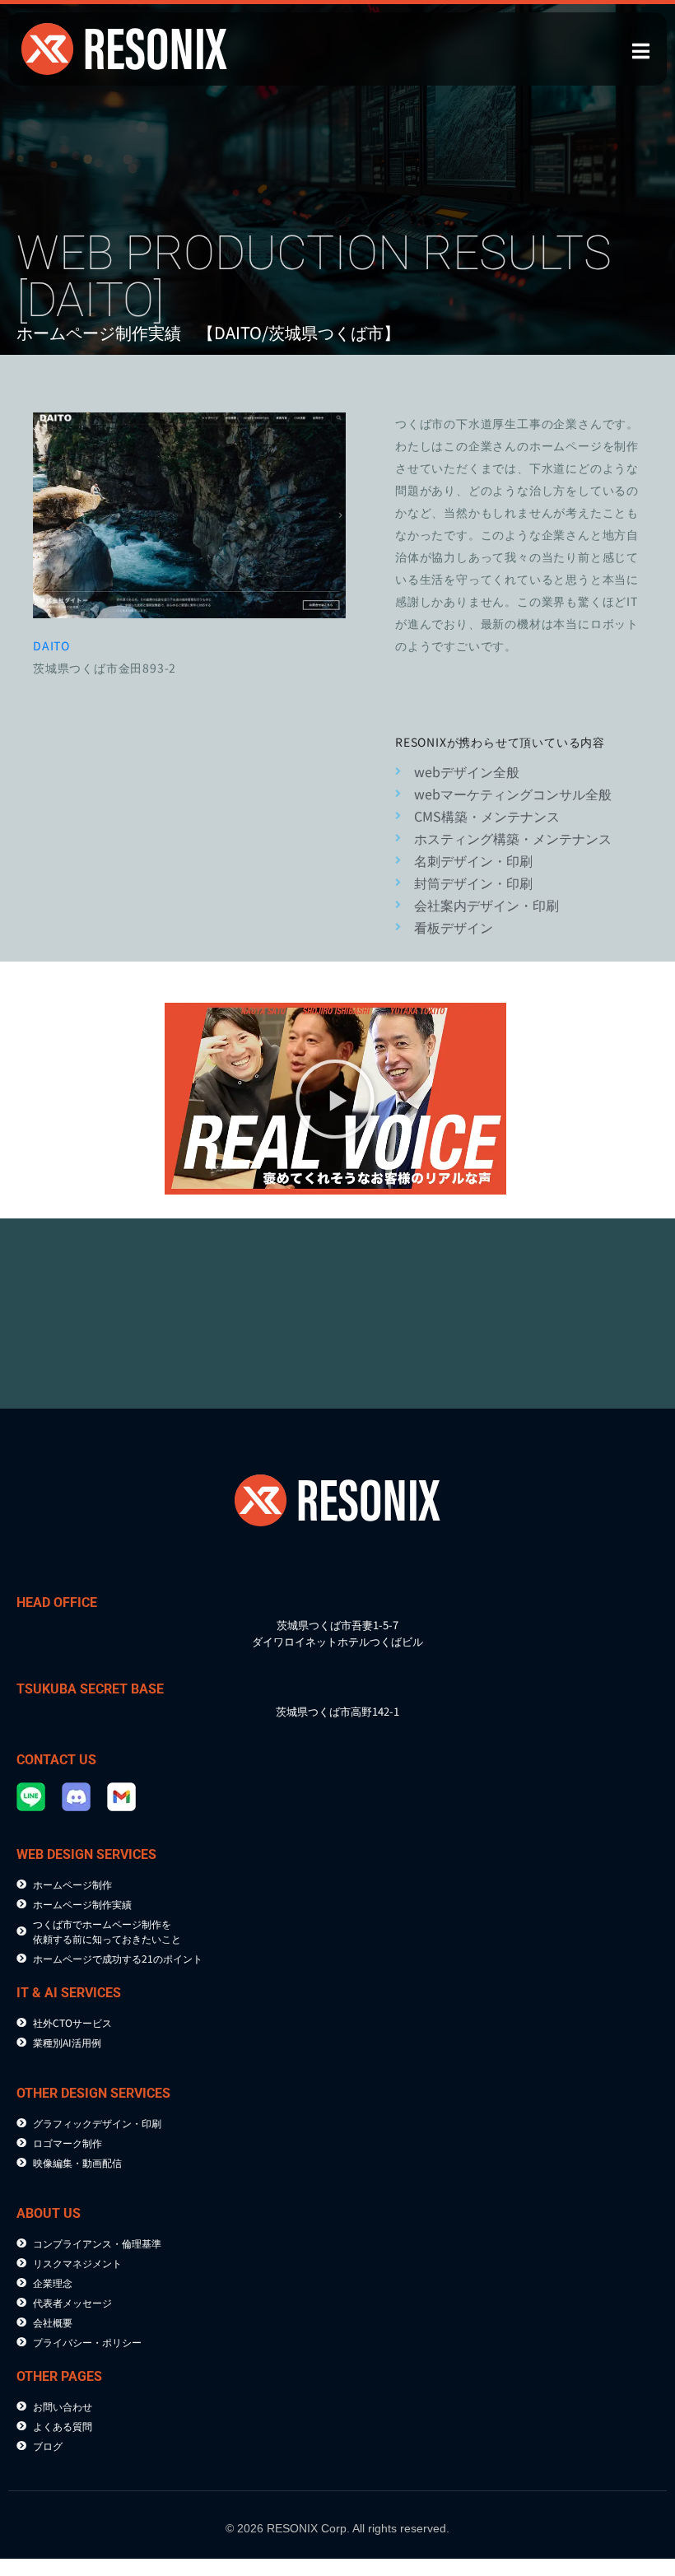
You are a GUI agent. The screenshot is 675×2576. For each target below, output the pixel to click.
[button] (335, 1099)
